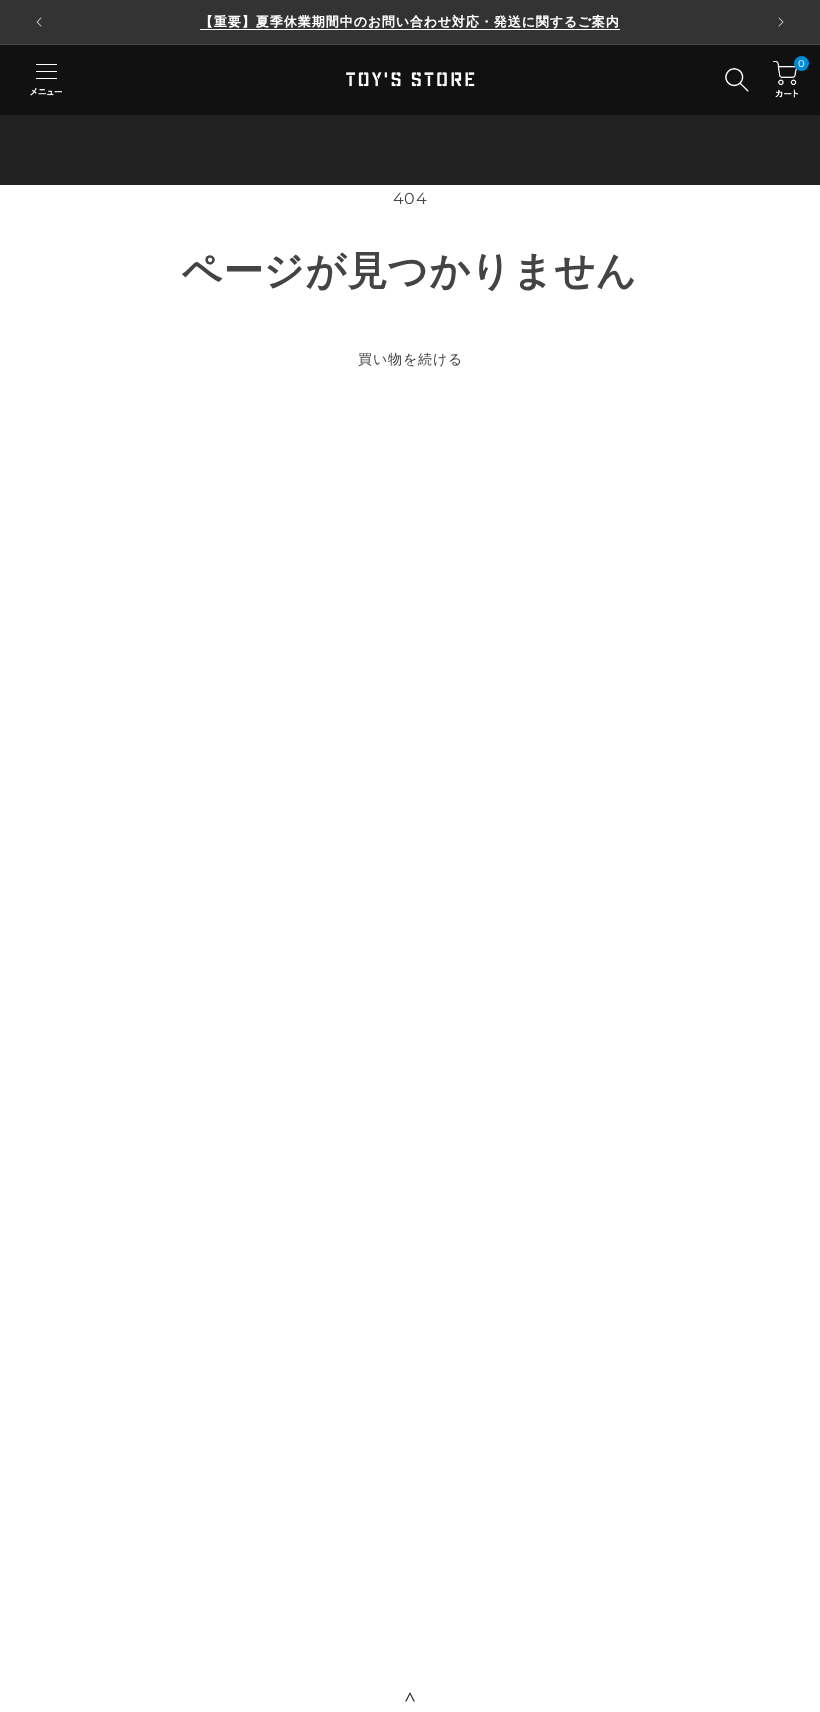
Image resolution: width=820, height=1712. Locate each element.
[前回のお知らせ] (39, 22)
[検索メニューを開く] (737, 80)
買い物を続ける (410, 359)
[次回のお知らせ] (781, 22)
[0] (785, 79)
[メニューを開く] (46, 80)
